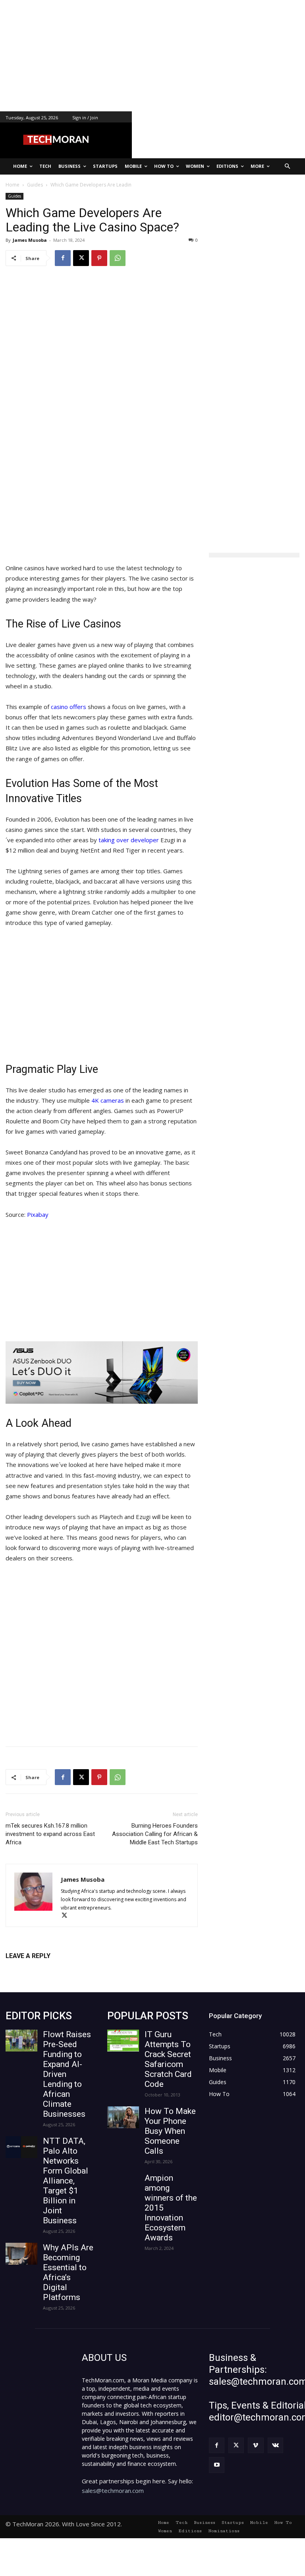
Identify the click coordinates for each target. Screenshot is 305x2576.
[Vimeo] (256, 2445)
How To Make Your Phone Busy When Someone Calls (170, 2131)
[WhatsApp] (118, 258)
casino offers (69, 707)
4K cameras (108, 1100)
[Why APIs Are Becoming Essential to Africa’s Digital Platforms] (21, 2254)
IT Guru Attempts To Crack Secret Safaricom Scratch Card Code (168, 2059)
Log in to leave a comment (40, 1969)
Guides (14, 196)
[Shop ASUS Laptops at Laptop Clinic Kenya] (102, 1373)
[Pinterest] (99, 258)
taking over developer (129, 840)
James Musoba (30, 240)
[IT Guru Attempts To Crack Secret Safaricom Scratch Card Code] (123, 2041)
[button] (288, 166)
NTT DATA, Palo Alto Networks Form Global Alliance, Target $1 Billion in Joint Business (66, 2181)
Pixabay (38, 1214)
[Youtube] (217, 2465)
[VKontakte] (275, 2445)
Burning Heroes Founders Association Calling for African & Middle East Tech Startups (155, 1834)
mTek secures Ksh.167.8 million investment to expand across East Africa (50, 1834)
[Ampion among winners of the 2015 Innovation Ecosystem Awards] (123, 2184)
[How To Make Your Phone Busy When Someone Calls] (123, 2117)
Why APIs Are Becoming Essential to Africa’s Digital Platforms (68, 2272)
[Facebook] (63, 258)
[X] (81, 258)
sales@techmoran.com (113, 2491)
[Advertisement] (152, 56)
